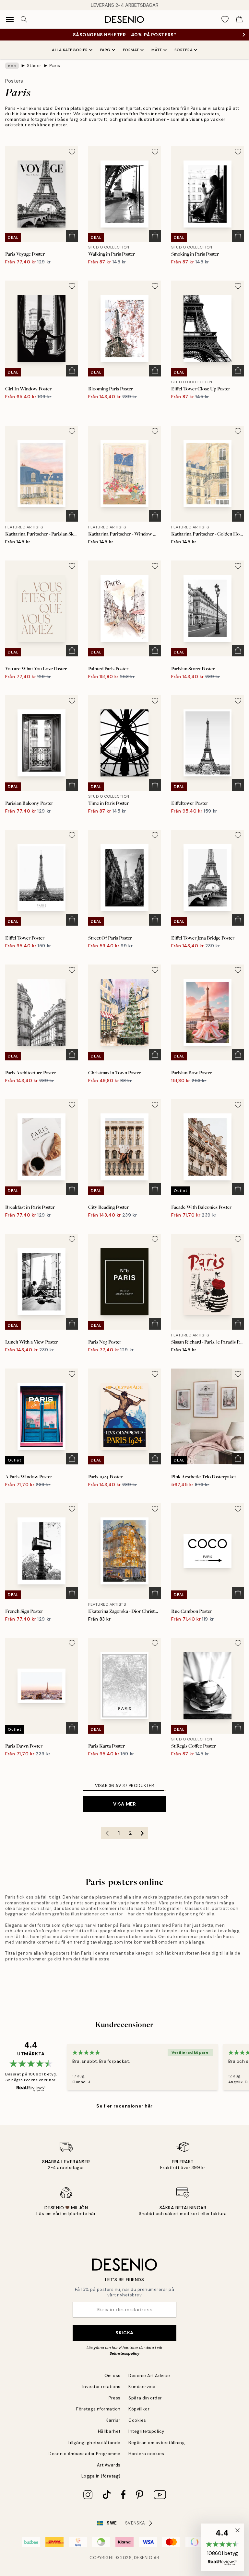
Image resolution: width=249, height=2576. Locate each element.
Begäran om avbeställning (157, 2443)
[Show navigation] (10, 19)
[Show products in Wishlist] (225, 19)
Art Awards (109, 2465)
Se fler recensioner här (124, 2106)
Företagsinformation (98, 2409)
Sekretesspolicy (124, 2353)
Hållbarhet (109, 2431)
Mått (157, 50)
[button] (222, 2547)
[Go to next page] (142, 1833)
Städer (34, 66)
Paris (55, 66)
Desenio (143, 2558)
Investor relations (101, 2387)
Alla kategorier (70, 50)
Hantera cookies (146, 2454)
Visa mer (124, 1804)
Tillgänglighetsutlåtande (94, 2443)
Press (115, 2398)
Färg (105, 50)
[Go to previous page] (107, 1833)
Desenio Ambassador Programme (85, 2454)
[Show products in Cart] (239, 19)
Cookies (137, 2420)
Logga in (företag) (101, 2476)
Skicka (124, 2333)
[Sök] (24, 19)
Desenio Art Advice (149, 2376)
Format (131, 50)
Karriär (113, 2420)
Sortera (184, 50)
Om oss (113, 2376)
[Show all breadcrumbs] (12, 66)
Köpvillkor (139, 2409)
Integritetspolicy (146, 2431)
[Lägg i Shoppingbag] (72, 236)
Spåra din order (145, 2398)
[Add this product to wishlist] (72, 152)
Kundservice (142, 2387)
